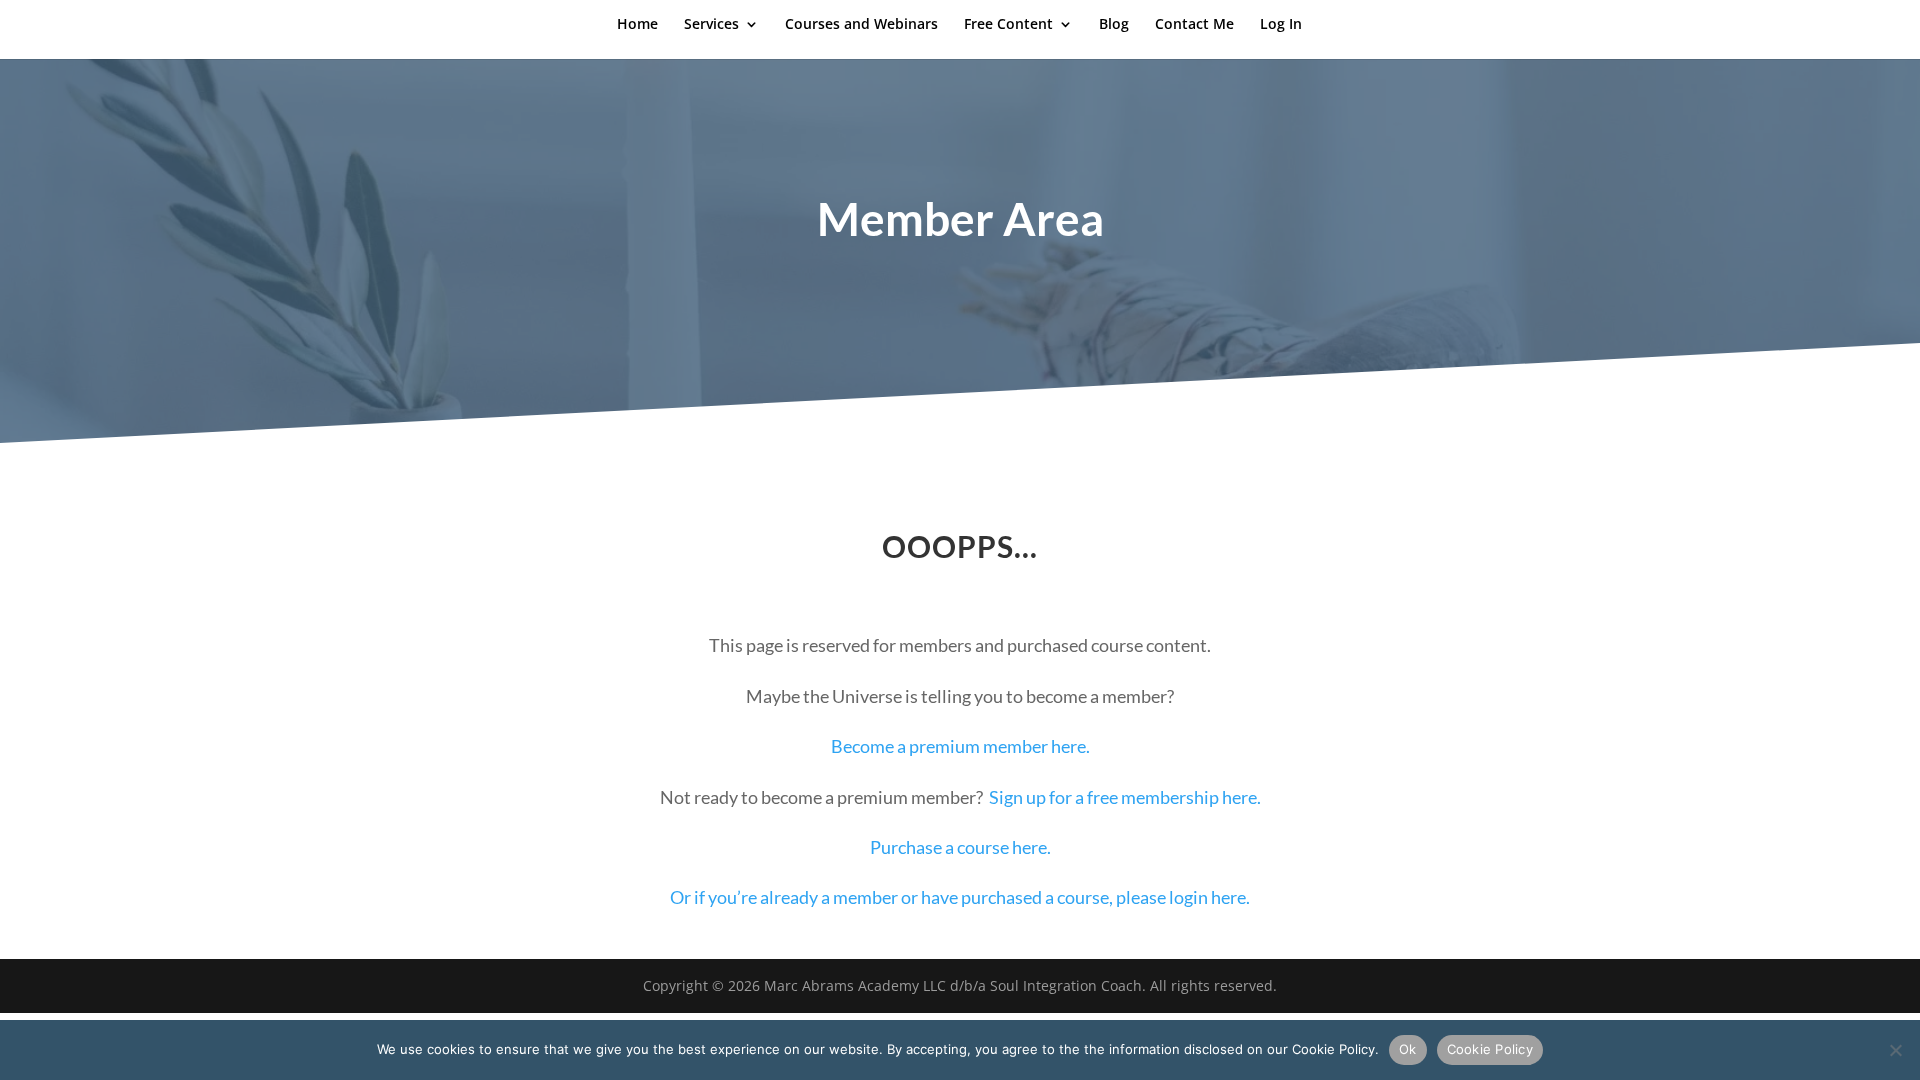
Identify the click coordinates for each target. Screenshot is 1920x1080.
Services (711, 25)
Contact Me (1194, 25)
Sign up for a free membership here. (1125, 797)
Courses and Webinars (861, 25)
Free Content (1008, 25)
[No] (1895, 1050)
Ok (1408, 1049)
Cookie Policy (1490, 1049)
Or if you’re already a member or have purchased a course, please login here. (960, 897)
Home (637, 25)
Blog (1114, 25)
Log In (1281, 25)
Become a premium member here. (960, 746)
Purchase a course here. (960, 847)
